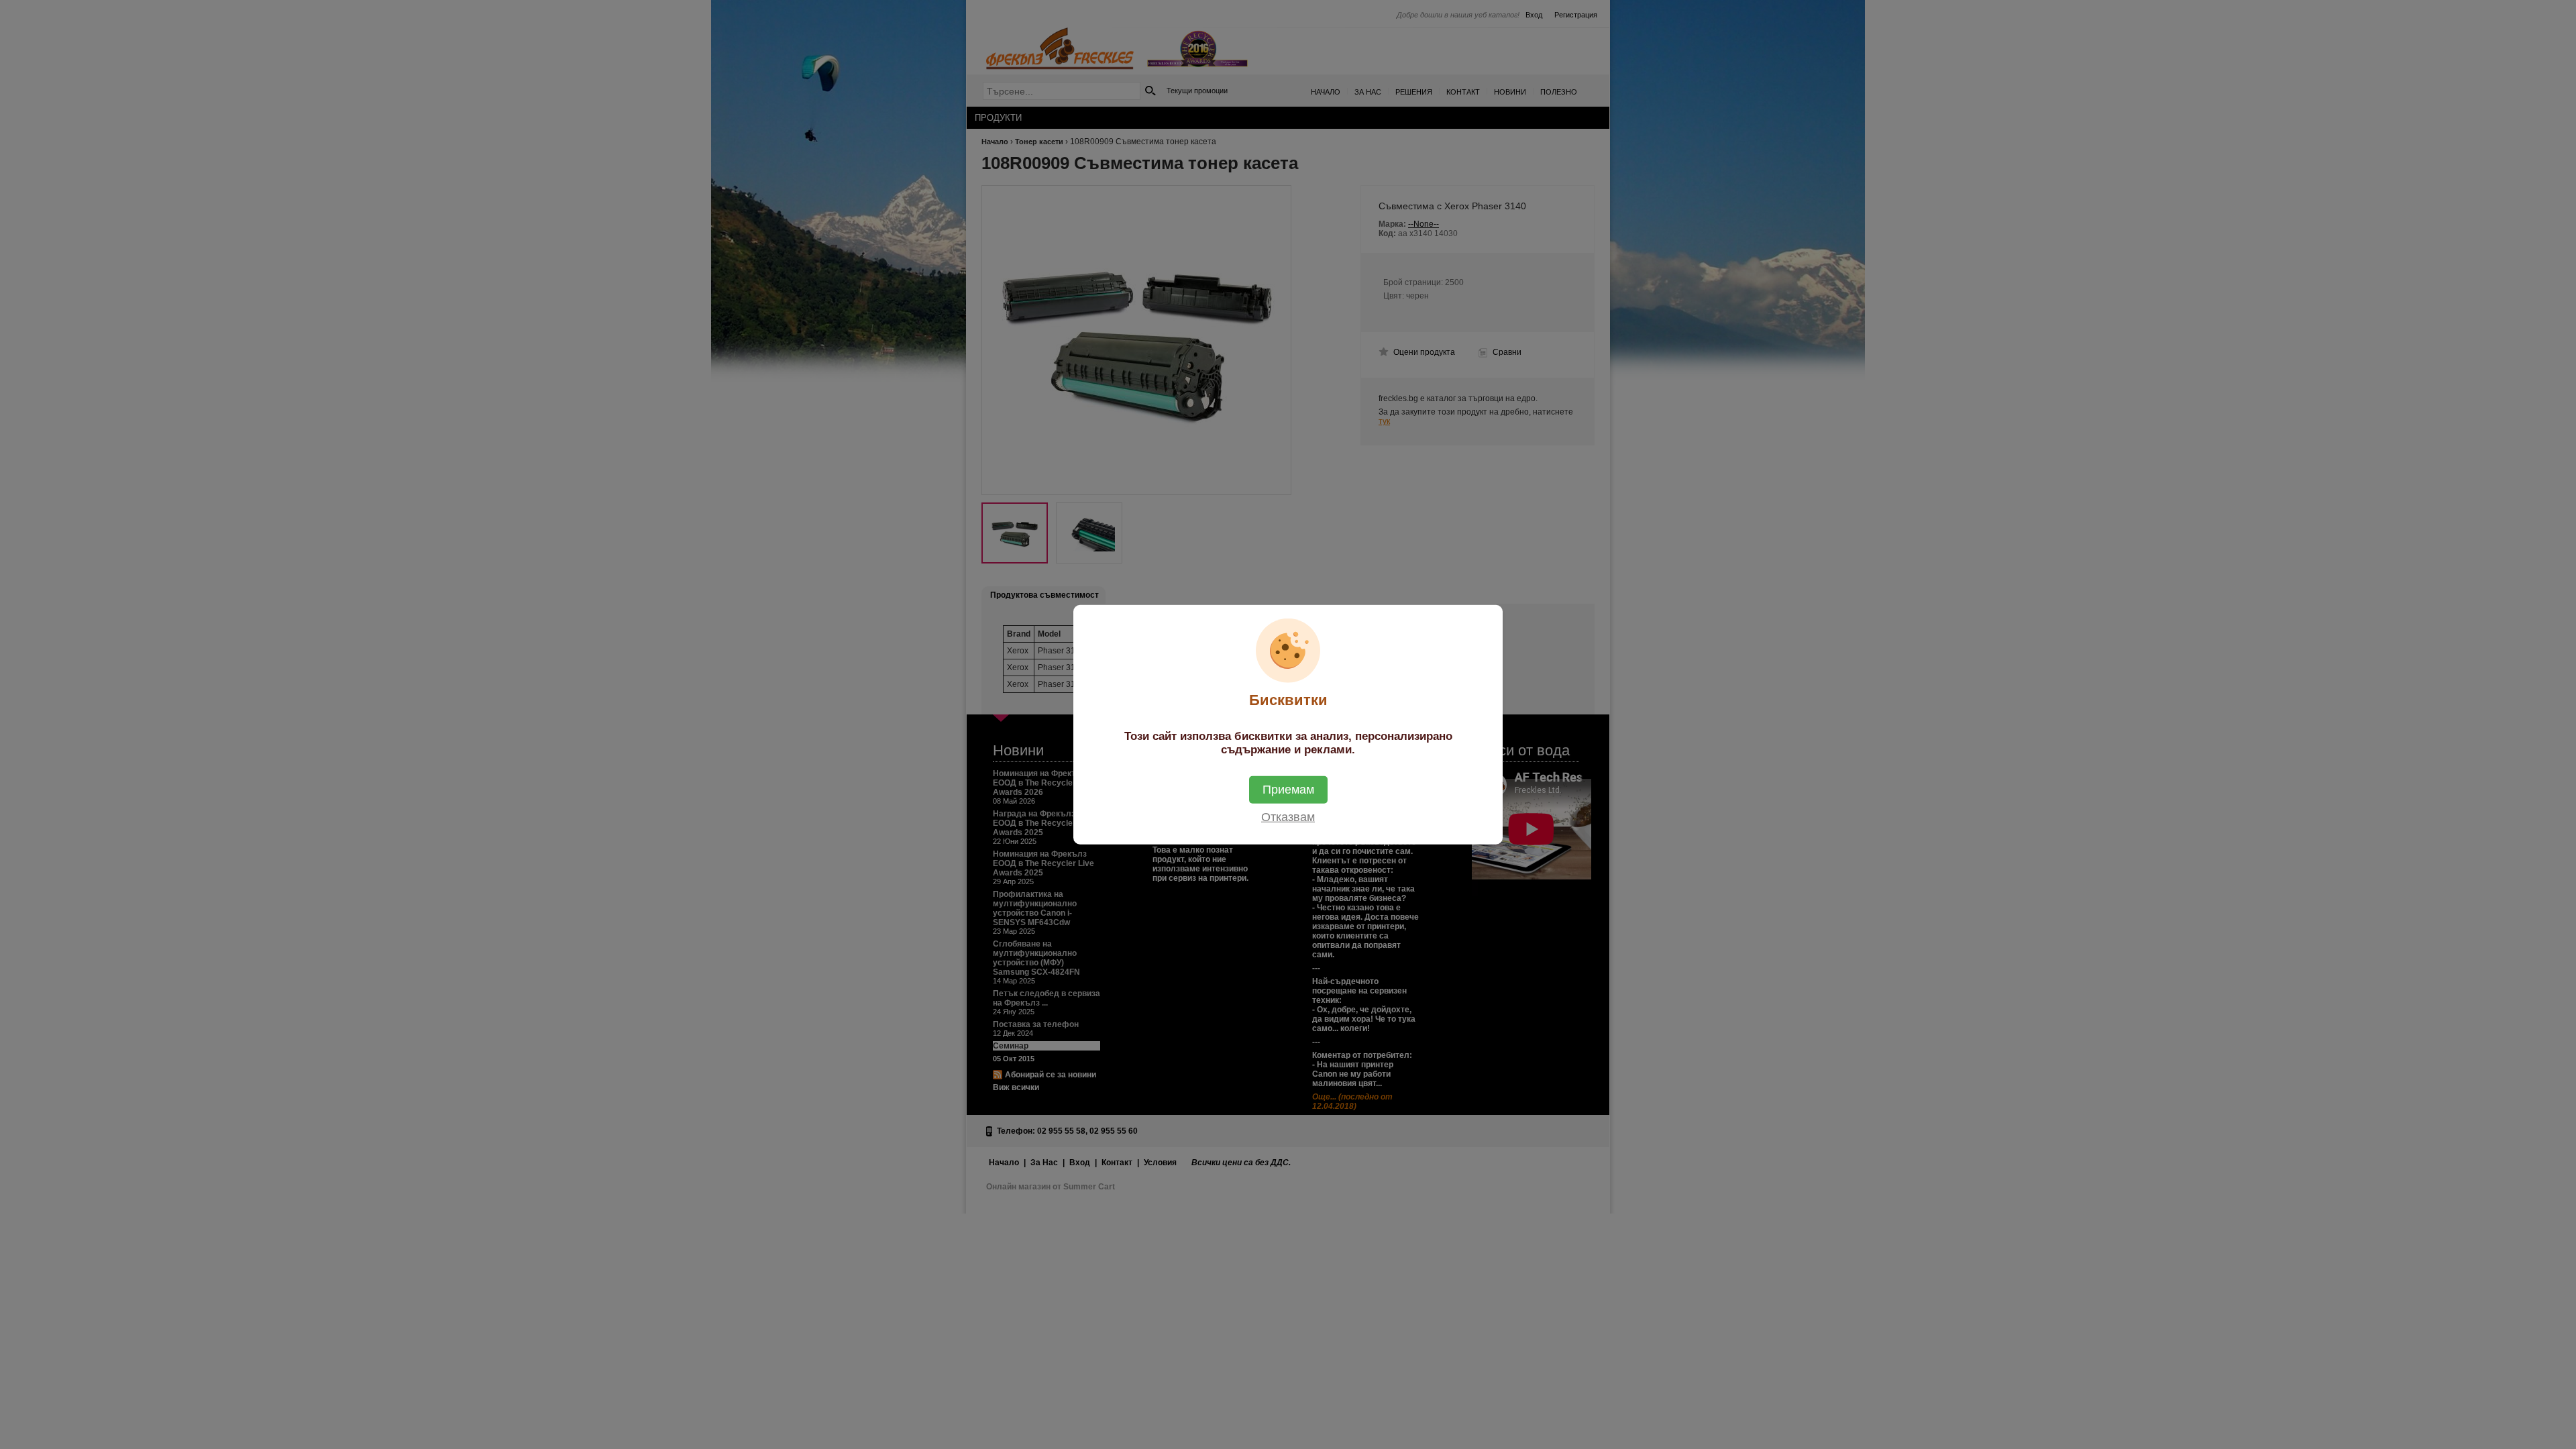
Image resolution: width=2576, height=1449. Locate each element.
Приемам (1288, 789)
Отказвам (1288, 816)
